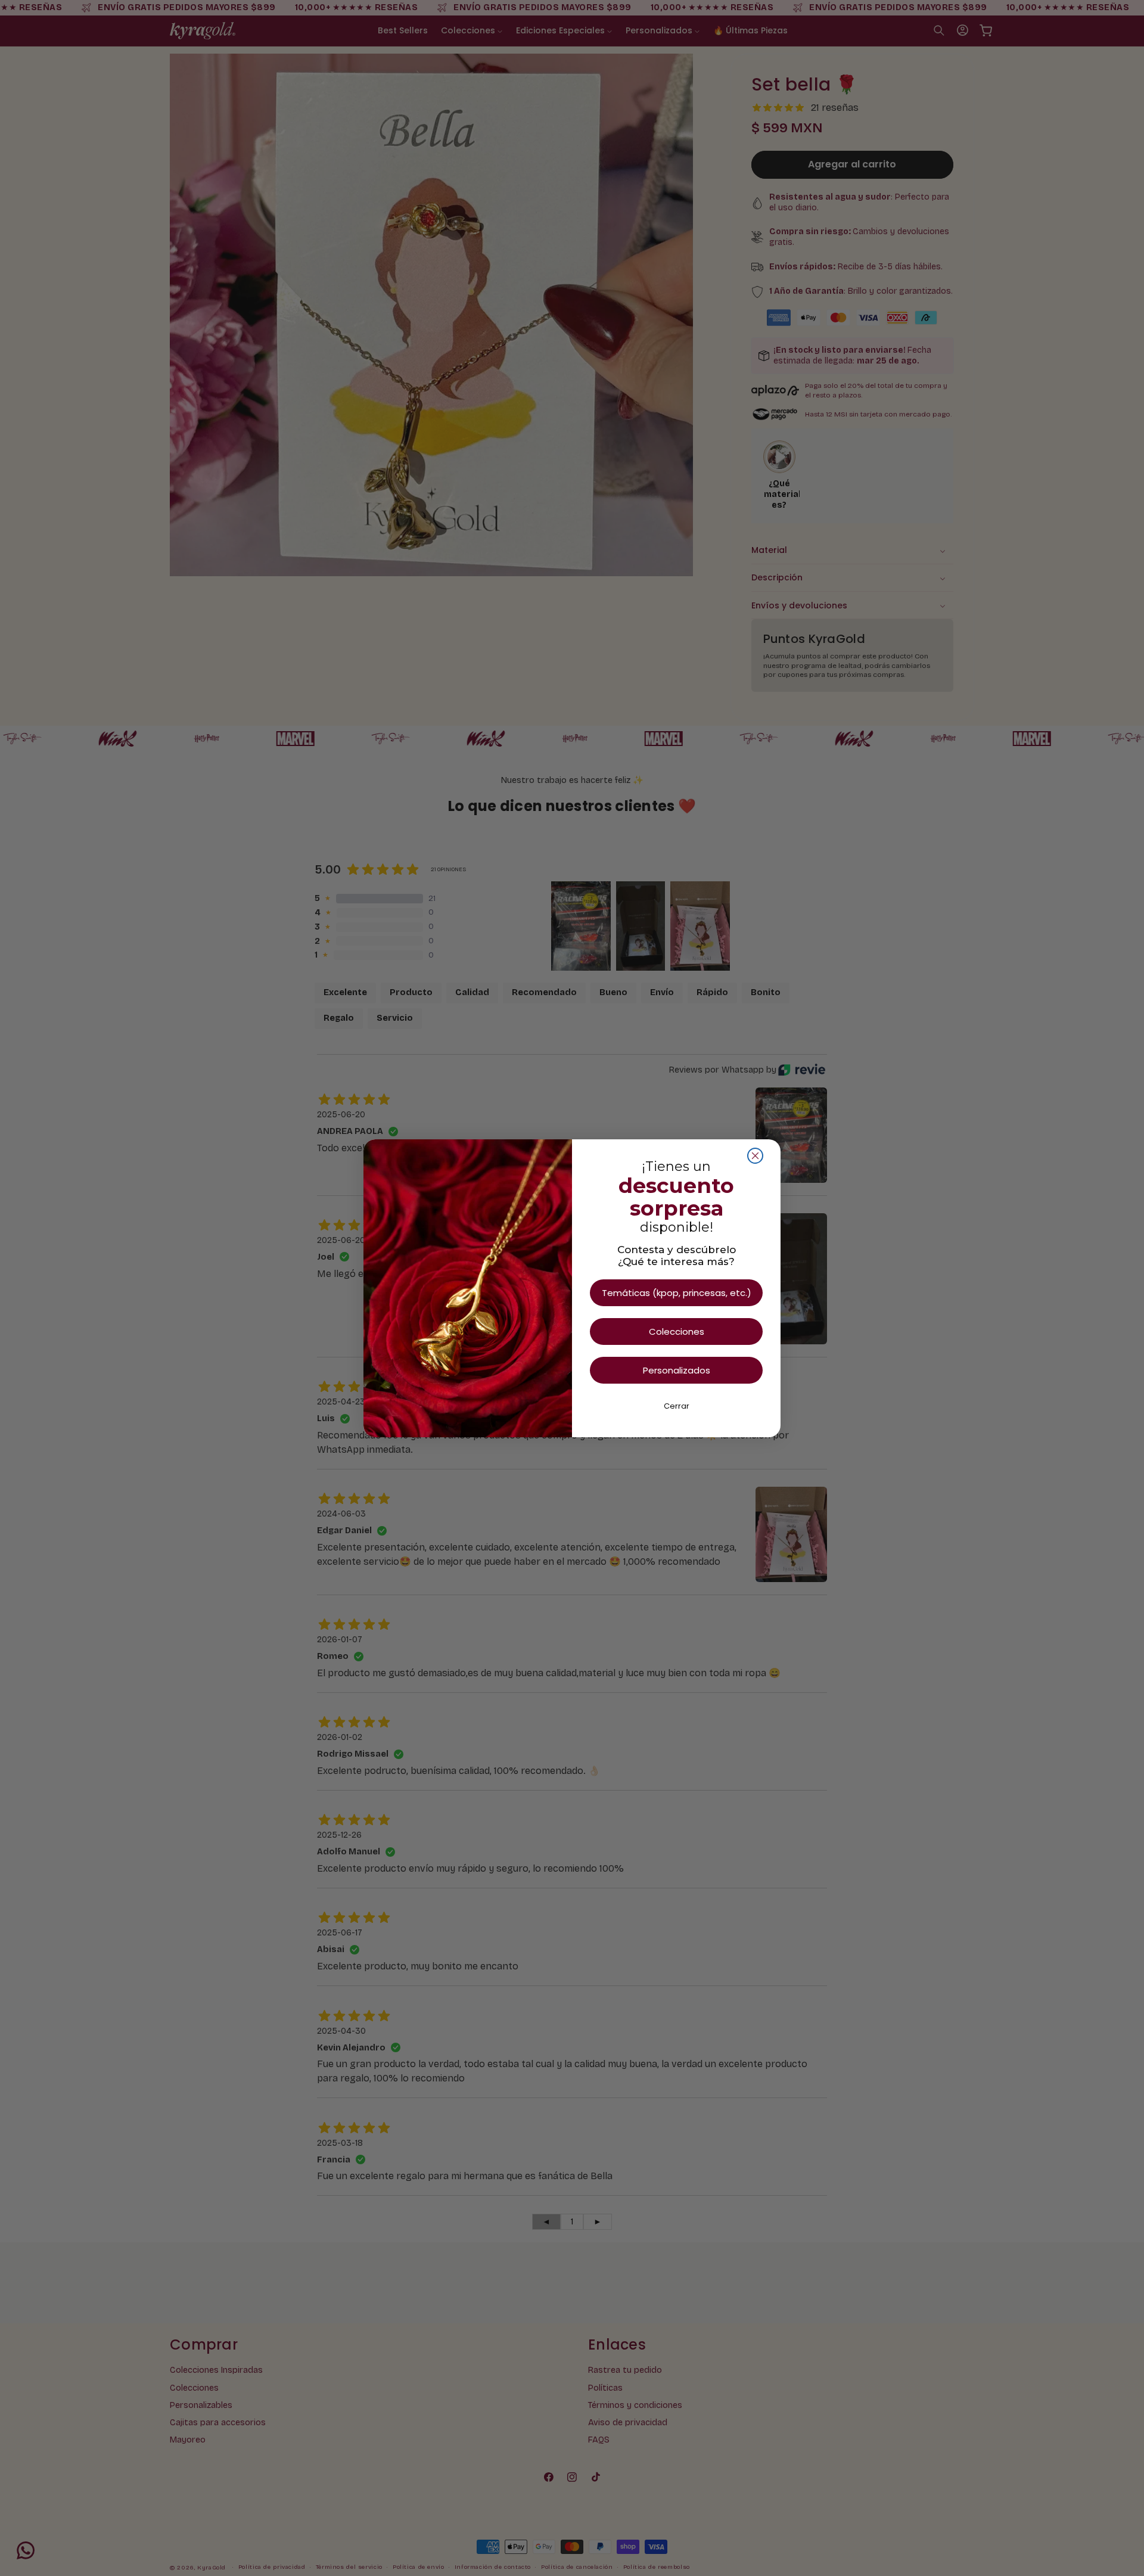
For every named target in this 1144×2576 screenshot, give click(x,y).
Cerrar (677, 1406)
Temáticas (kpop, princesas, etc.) (677, 1293)
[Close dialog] (755, 1156)
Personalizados (677, 1370)
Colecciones (677, 1331)
